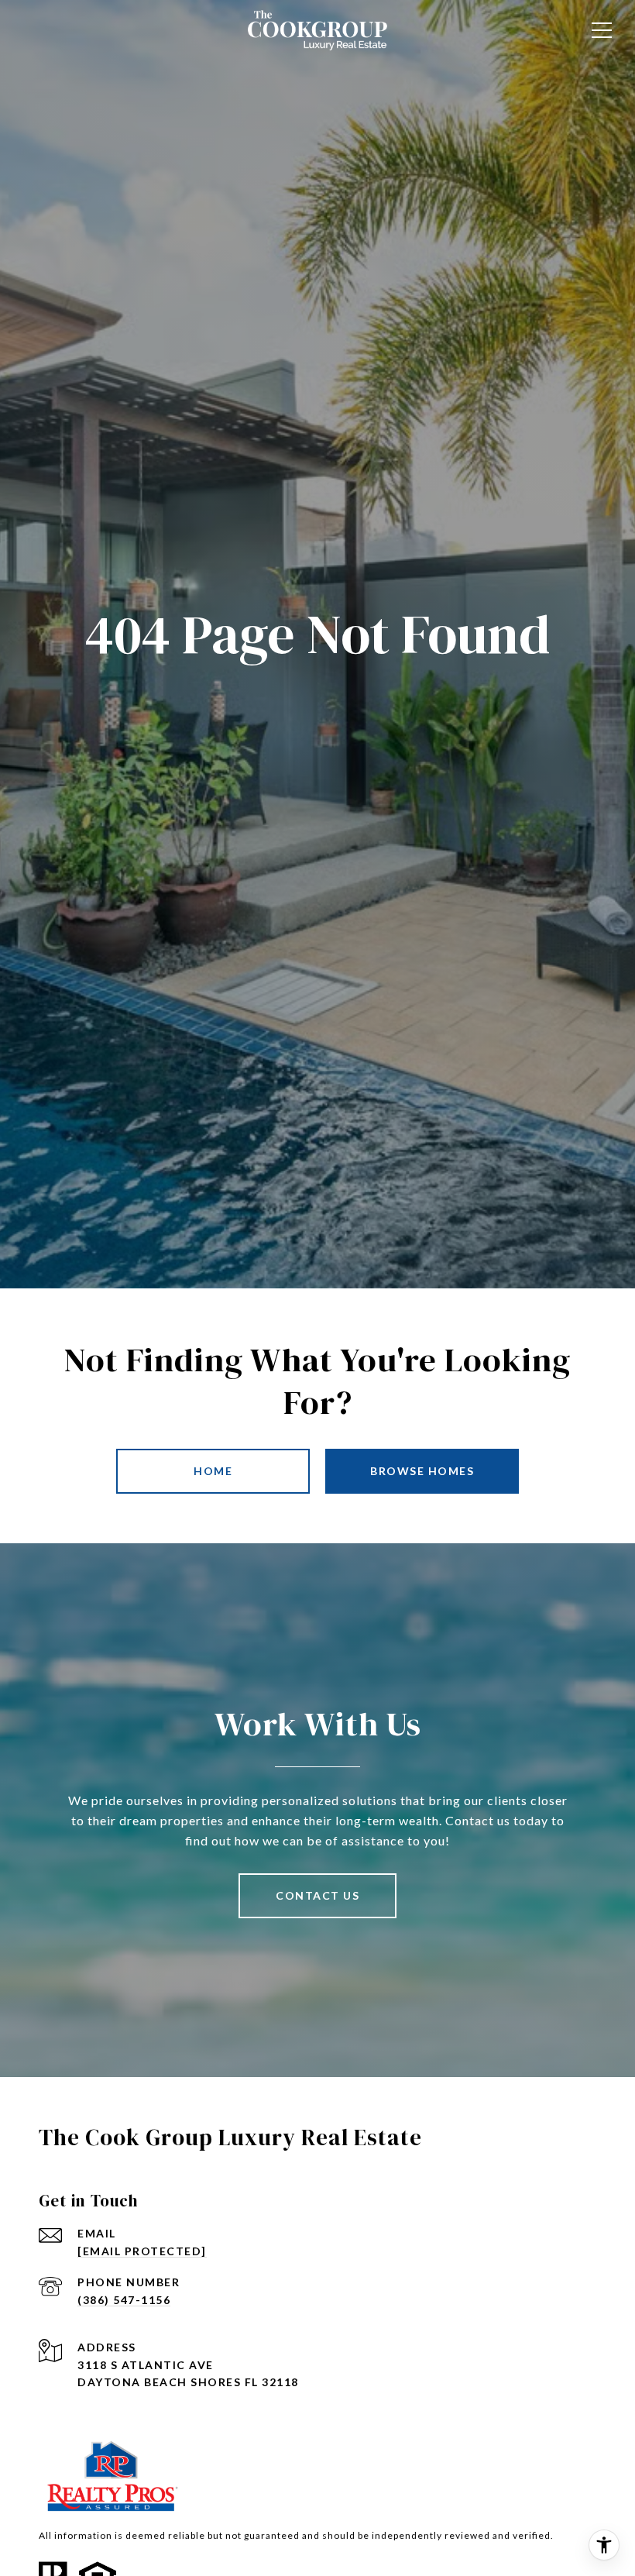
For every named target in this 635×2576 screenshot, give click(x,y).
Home (213, 1471)
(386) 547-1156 (124, 2300)
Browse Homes (422, 1471)
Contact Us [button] (317, 1895)
